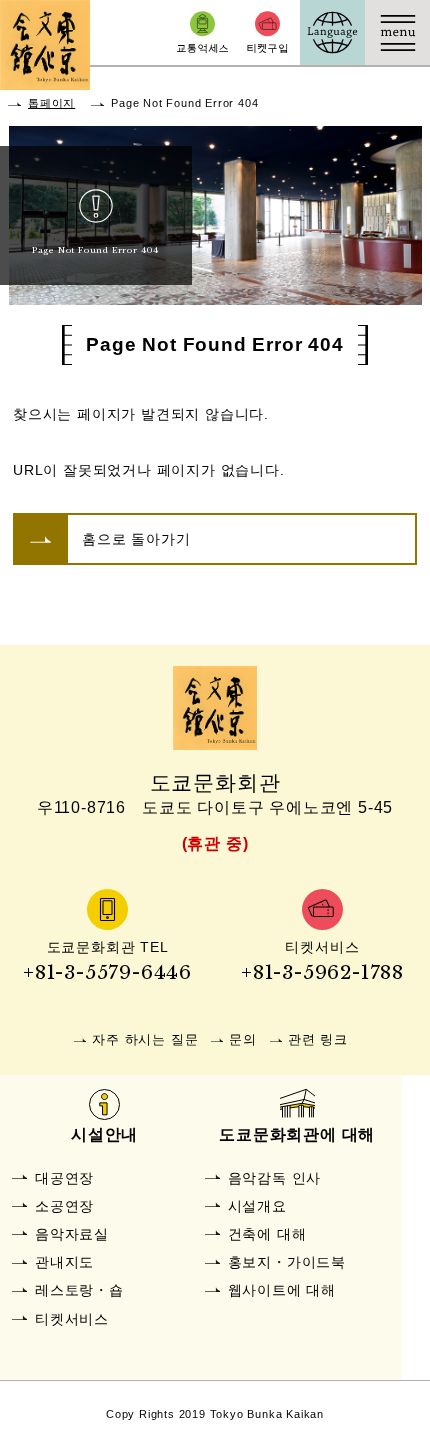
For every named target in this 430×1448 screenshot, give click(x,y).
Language (332, 32)
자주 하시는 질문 (145, 1039)
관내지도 (64, 1262)
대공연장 (64, 1178)
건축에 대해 (267, 1234)
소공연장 (64, 1206)
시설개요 (257, 1206)
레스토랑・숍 (79, 1290)
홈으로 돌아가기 (136, 539)
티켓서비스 (72, 1319)
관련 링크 (318, 1039)
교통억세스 (202, 32)
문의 (243, 1039)
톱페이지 (51, 103)
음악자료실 (72, 1234)
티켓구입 (267, 32)
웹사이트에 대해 (282, 1290)
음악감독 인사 (275, 1178)
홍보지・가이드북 (287, 1262)
